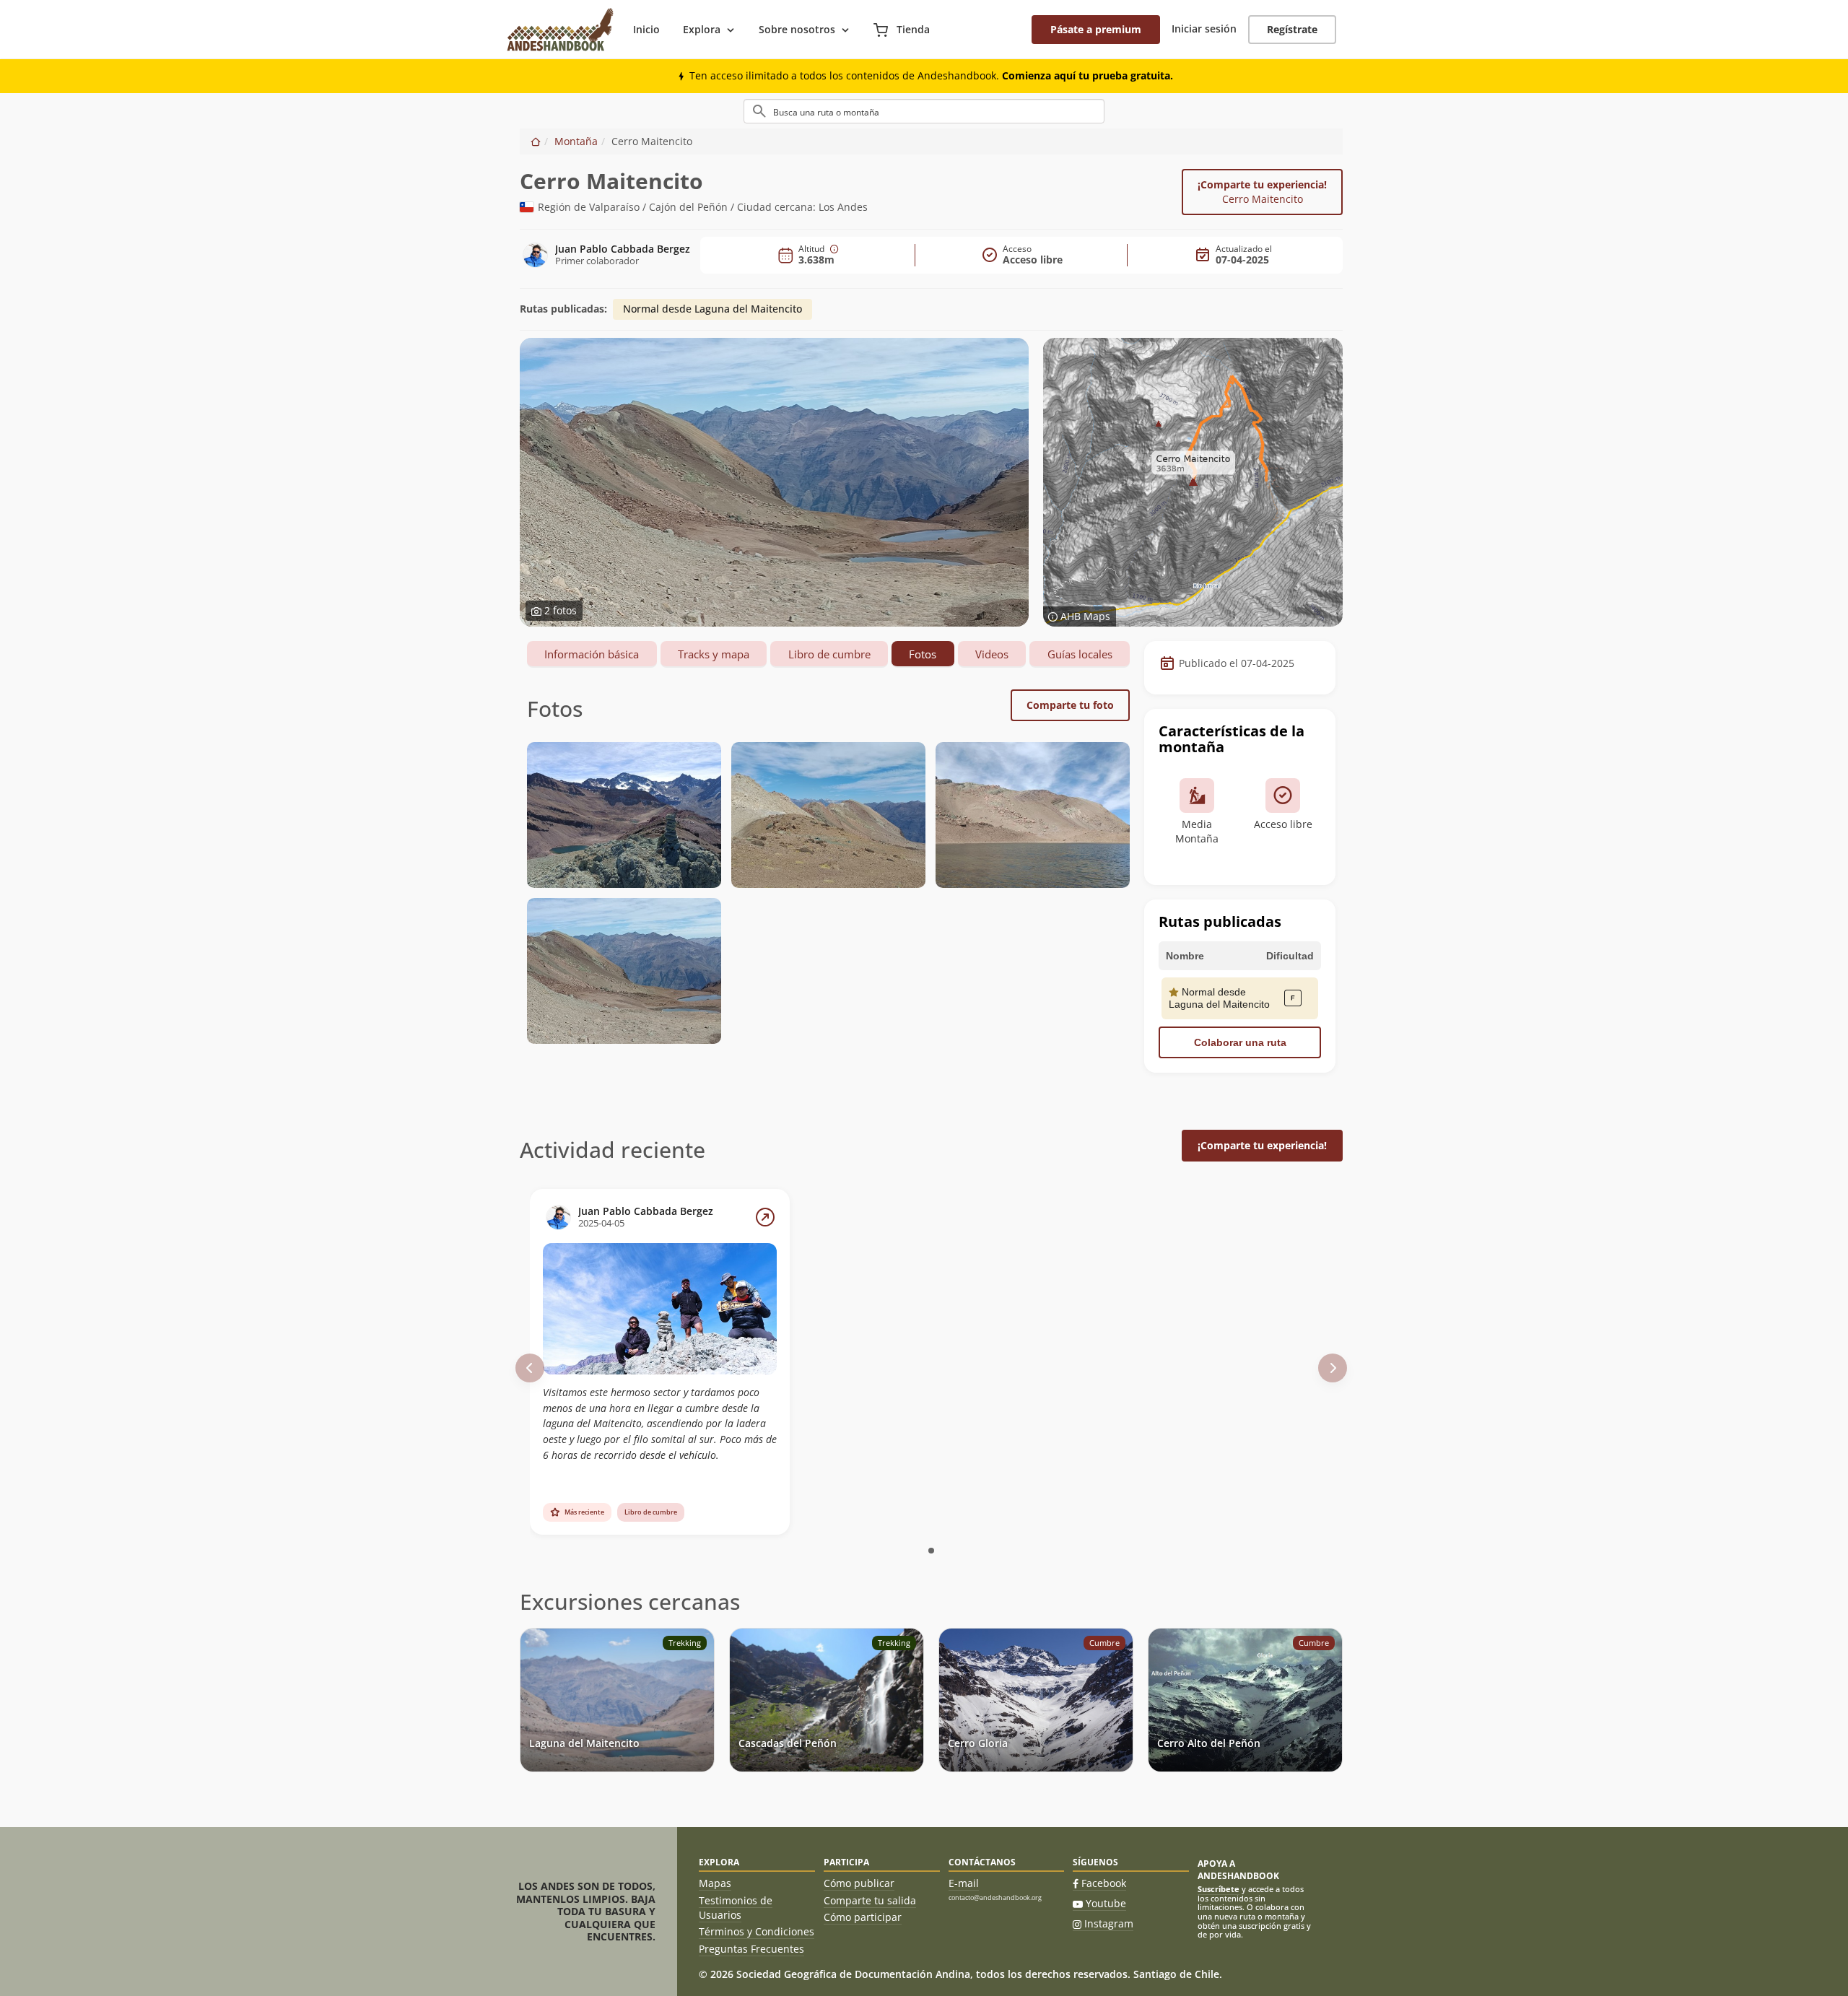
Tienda (912, 29)
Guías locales (1080, 654)
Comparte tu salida (870, 1900)
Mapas (715, 1883)
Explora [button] (702, 29)
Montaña (576, 141)
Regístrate (1292, 29)
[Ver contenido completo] (765, 1217)
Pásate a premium (1096, 29)
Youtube (1106, 1903)
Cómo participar (863, 1917)
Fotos (923, 654)
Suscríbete (1219, 1889)
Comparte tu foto (1070, 705)
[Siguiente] (1333, 1368)
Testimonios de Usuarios (736, 1908)
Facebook (1104, 1883)
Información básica (592, 654)
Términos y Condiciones (757, 1931)
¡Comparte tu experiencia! (1262, 192)
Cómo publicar (859, 1883)
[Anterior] (530, 1368)
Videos (992, 654)
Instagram (1109, 1923)
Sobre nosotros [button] (797, 29)
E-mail (964, 1883)
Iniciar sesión (1204, 29)
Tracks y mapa (714, 654)
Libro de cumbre (829, 654)
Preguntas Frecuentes (751, 1949)
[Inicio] (536, 141)
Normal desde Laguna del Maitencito (712, 309)
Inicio (646, 29)
